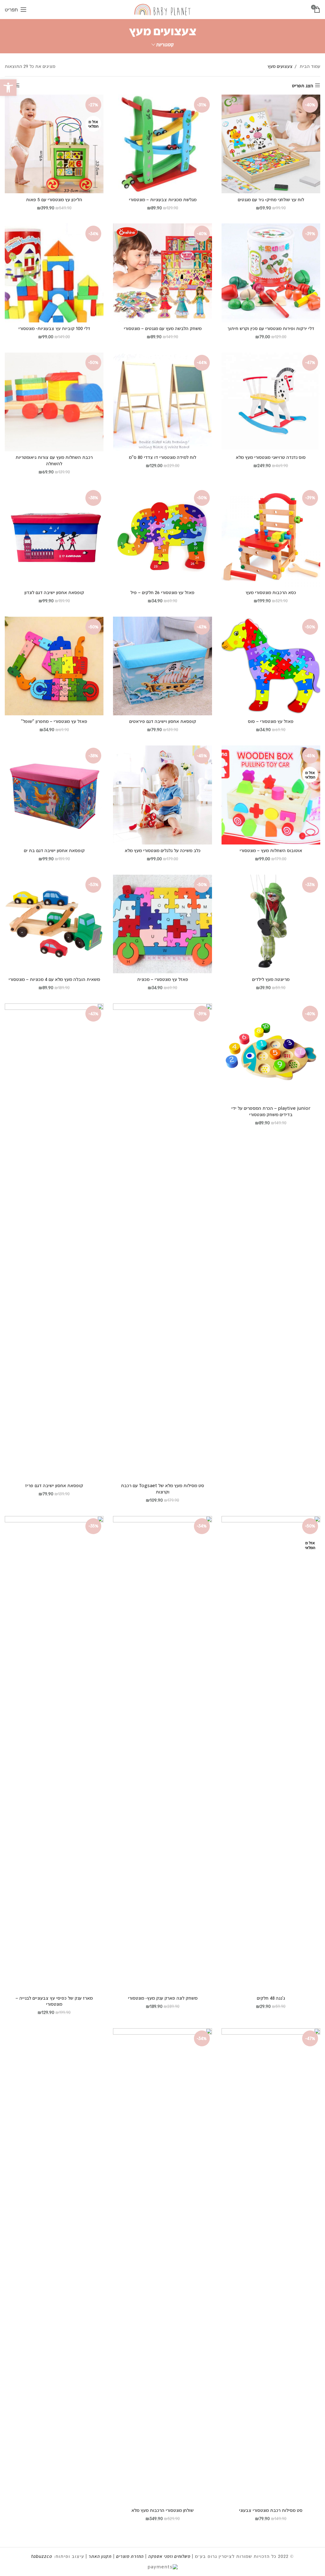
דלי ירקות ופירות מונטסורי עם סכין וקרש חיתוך (271, 328)
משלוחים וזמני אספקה (169, 2556)
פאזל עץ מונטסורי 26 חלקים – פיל (162, 592)
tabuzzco (42, 2556)
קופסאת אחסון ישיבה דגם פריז (54, 1485)
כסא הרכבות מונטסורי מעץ (271, 592)
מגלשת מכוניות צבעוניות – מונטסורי (163, 199)
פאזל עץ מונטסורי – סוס (271, 721)
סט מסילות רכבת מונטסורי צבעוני (271, 2510)
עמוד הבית (309, 66)
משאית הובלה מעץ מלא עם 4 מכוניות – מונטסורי (54, 979)
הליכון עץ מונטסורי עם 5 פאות (54, 199)
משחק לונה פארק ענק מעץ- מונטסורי (163, 1998)
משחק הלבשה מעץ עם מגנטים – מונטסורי (163, 328)
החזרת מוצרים (130, 2556)
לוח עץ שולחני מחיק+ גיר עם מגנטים (271, 199)
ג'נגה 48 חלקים (271, 1998)
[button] (8, 88)
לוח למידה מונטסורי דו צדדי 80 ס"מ (162, 457)
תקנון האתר (100, 2556)
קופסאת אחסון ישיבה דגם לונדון (54, 592)
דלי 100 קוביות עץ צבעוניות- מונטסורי (54, 328)
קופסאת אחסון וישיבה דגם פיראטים (163, 721)
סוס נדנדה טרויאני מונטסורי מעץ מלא (271, 457)
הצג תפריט (303, 85)
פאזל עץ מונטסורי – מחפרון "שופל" (54, 721)
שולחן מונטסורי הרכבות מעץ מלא (162, 2510)
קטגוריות (165, 45)
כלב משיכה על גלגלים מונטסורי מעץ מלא (163, 850)
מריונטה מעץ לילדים (271, 979)
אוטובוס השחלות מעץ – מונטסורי (271, 850)
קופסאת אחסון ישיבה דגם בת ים (54, 850)
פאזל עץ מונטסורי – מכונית (163, 979)
